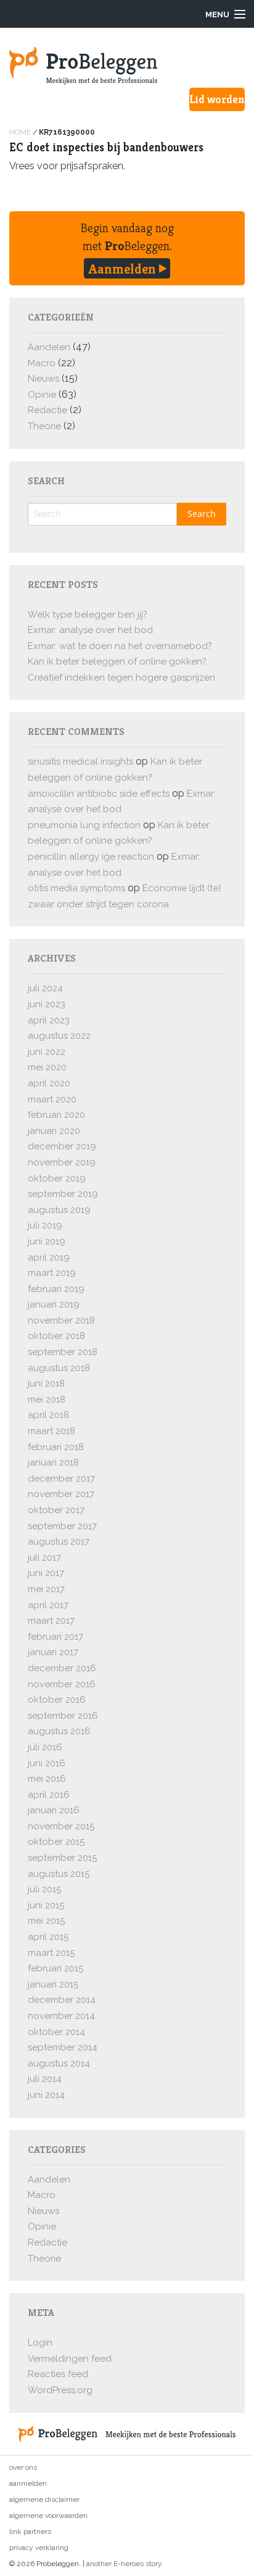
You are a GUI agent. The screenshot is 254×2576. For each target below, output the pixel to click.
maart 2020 (52, 1099)
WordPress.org (60, 2390)
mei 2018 (47, 1399)
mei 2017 (46, 1589)
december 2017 (61, 1479)
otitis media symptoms (76, 888)
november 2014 (61, 2016)
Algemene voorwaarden (48, 2515)
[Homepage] (127, 65)
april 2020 (49, 1083)
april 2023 (49, 1020)
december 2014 (62, 2000)
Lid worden (217, 99)
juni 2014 (46, 2095)
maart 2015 (51, 1953)
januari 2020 (54, 1131)
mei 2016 (47, 1779)
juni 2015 (46, 1905)
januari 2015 (53, 1984)
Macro (42, 363)
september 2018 (63, 1352)
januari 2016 (54, 1810)
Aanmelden (124, 269)
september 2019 (63, 1194)
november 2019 (62, 1162)
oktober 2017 (56, 1510)
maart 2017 (51, 1621)
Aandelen (49, 347)
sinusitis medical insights (80, 761)
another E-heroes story (124, 2564)
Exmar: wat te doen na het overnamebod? (120, 646)
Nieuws (43, 379)
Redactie (47, 410)
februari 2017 (55, 1637)
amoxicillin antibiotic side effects (99, 794)
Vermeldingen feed (70, 2359)
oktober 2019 (57, 1178)
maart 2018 (51, 1431)
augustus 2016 (59, 1731)
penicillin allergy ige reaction (91, 857)
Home (20, 132)
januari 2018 (53, 1462)
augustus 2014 (59, 2063)
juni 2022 (47, 1052)
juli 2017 (44, 1558)
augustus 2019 (59, 1210)
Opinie (42, 395)
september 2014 (63, 2047)
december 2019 (62, 1146)
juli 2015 (44, 1889)
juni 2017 (46, 1573)
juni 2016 (47, 1763)
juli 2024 (45, 988)
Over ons (23, 2467)
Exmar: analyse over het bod (90, 630)
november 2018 (61, 1320)
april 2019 (49, 1257)
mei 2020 (47, 1067)
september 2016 (63, 1716)
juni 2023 (47, 1004)
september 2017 (62, 1526)
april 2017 (48, 1605)
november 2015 (61, 1826)
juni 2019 (47, 1241)
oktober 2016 (57, 1700)
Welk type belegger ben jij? (88, 615)
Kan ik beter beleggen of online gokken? (117, 661)
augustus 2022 (59, 1036)
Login (40, 2343)
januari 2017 (53, 1652)
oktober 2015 (56, 1842)
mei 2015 (46, 1921)
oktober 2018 (56, 1336)
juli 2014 (45, 2079)
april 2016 (49, 1795)
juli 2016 (45, 1747)
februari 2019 (56, 1289)
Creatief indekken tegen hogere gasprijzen (121, 678)
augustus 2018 (59, 1368)
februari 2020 (56, 1115)
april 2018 (48, 1415)
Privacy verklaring (39, 2548)
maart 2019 (52, 1273)
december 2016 (62, 1668)
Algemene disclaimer (44, 2499)
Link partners (30, 2532)
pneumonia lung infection (84, 825)
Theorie (44, 426)
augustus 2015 (59, 1874)
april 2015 (48, 1937)
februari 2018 (56, 1447)
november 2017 (61, 1494)
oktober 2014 (56, 2032)
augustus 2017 (59, 1542)
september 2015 (62, 1858)
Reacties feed (58, 2374)
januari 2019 (54, 1304)
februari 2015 (55, 1968)
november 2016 (62, 1684)
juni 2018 (46, 1383)
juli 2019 (45, 1225)
